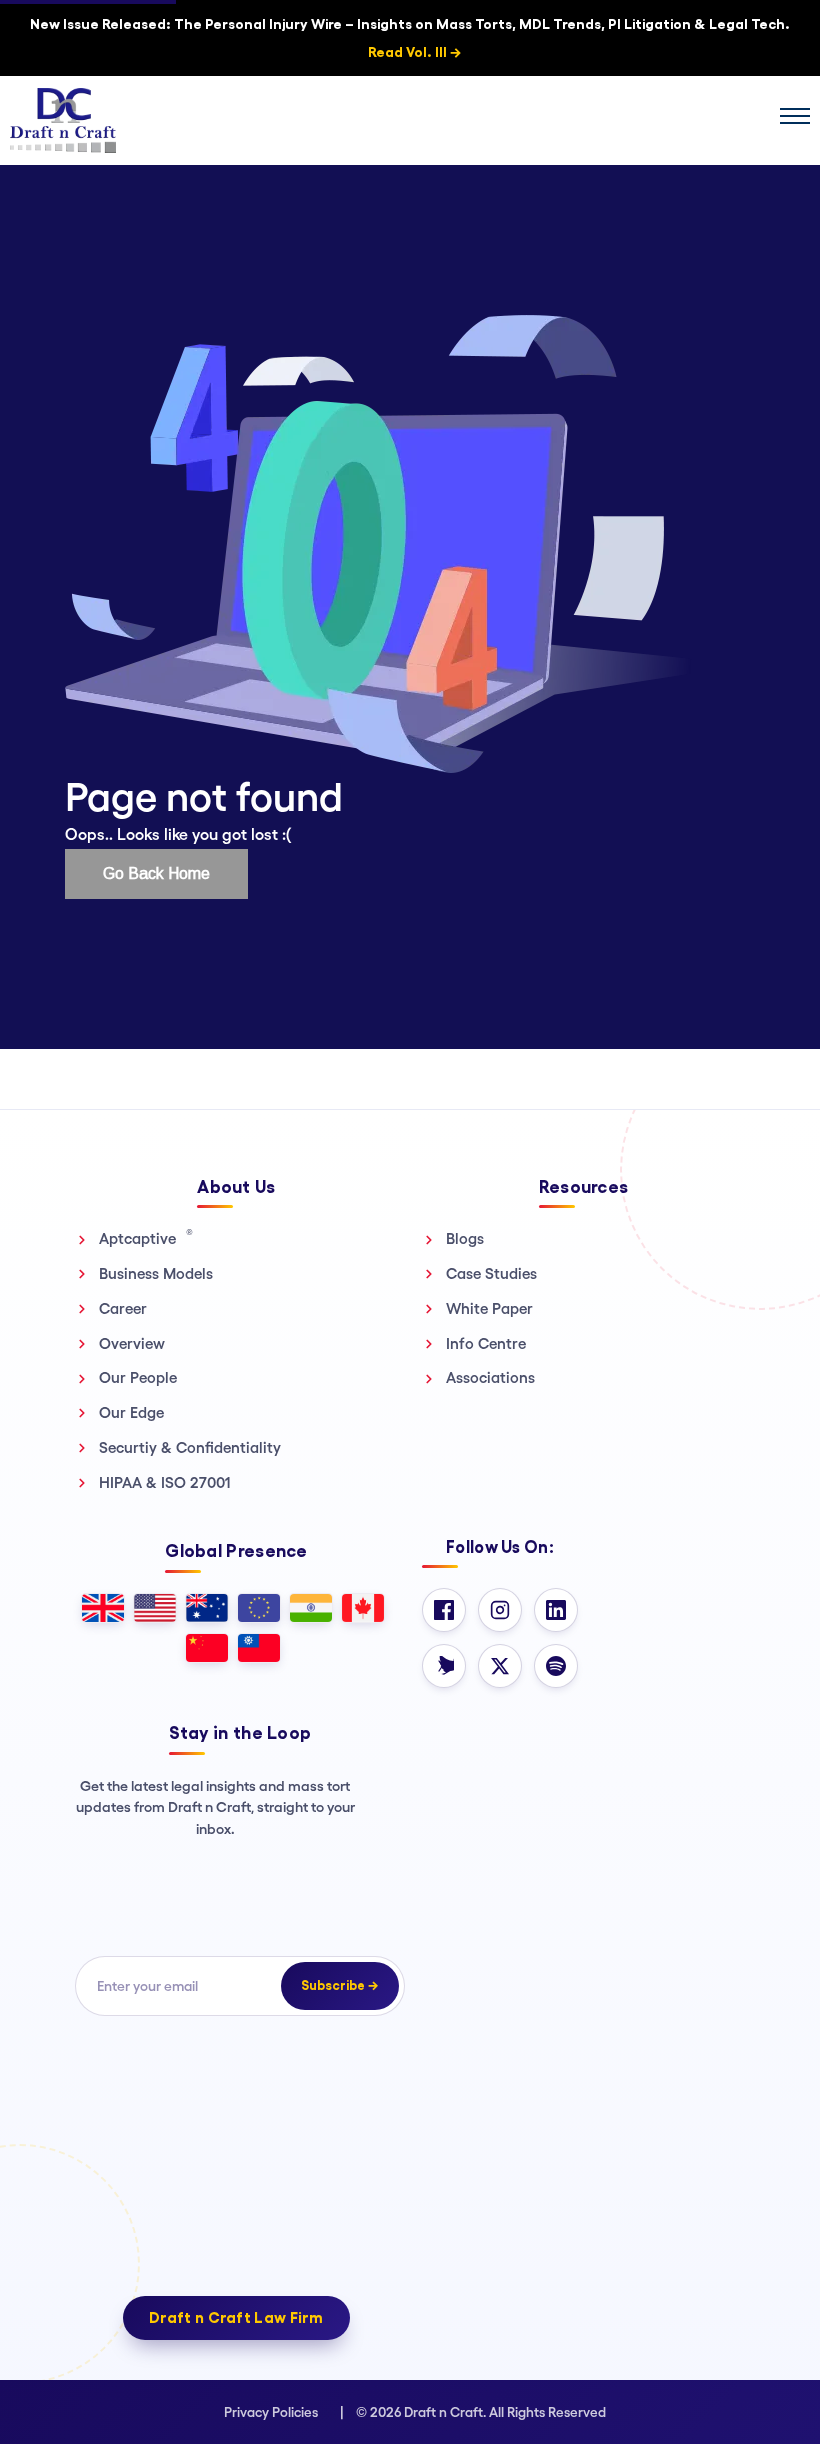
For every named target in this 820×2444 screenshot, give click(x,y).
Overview (132, 1343)
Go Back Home (156, 873)
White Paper (489, 1308)
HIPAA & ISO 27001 (165, 1482)
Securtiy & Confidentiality (190, 1447)
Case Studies (491, 1273)
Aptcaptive (146, 1238)
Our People (138, 1377)
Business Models (156, 1273)
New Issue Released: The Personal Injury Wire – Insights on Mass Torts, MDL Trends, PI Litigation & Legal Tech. (410, 38)
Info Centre (486, 1343)
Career (123, 1308)
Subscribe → (340, 1985)
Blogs (465, 1238)
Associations (490, 1377)
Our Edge (131, 1412)
